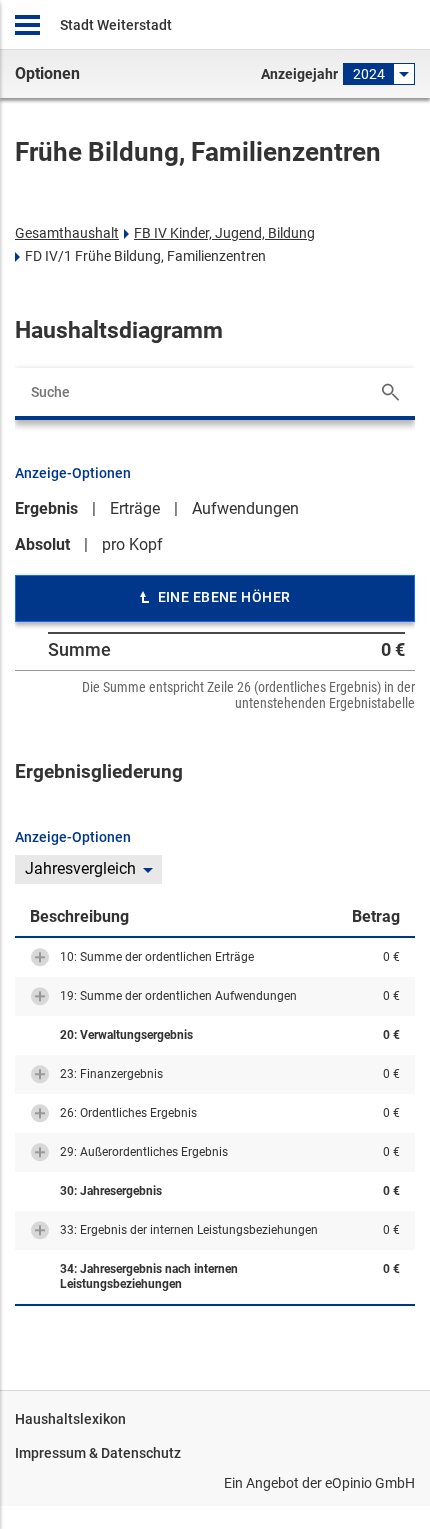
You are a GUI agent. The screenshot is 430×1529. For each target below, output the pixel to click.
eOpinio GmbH (370, 1483)
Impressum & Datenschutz (98, 1453)
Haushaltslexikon (70, 1419)
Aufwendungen (245, 508)
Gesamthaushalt (67, 233)
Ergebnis (46, 508)
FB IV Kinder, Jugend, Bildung (224, 233)
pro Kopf (132, 544)
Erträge (135, 508)
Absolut (42, 544)
